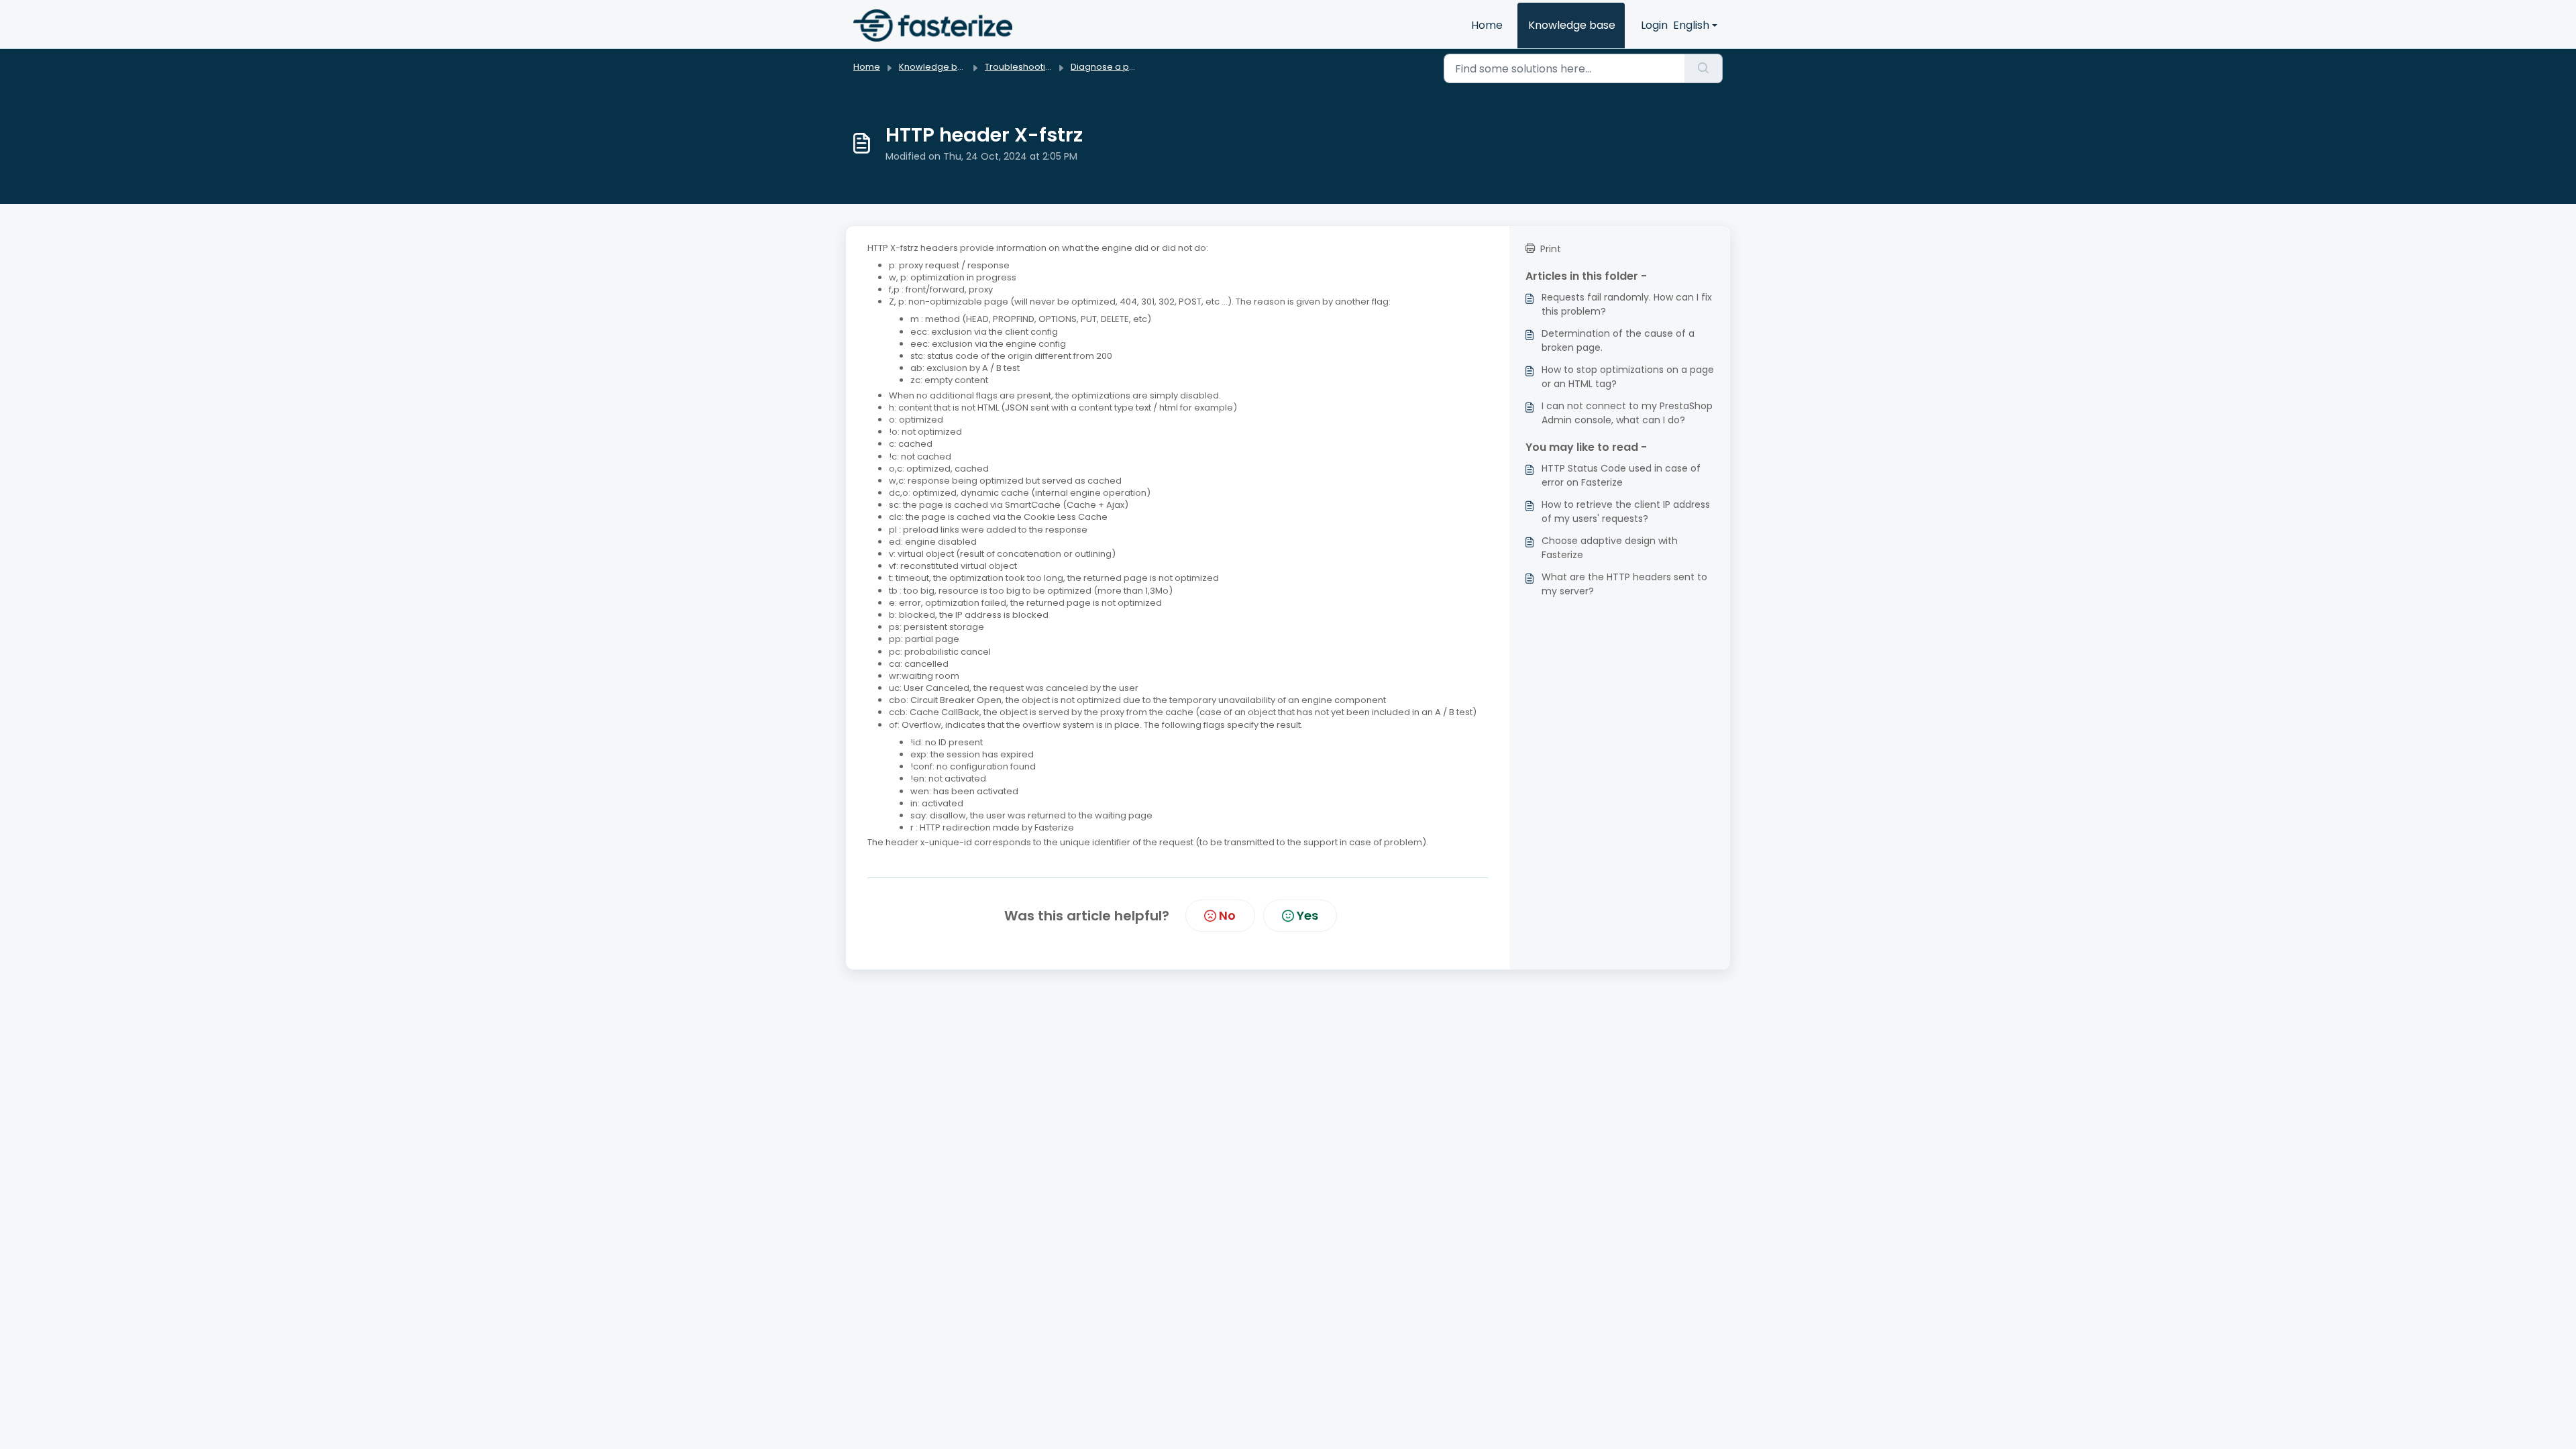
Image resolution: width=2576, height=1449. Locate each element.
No (1227, 915)
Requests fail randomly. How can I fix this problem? (1627, 304)
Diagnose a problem (1116, 67)
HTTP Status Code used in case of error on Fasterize (1621, 475)
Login (1654, 25)
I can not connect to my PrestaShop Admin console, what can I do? (1627, 413)
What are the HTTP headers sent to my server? (1624, 584)
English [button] (1691, 25)
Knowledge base (1572, 25)
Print (1551, 249)
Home (1487, 25)
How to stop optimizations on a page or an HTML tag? (1628, 377)
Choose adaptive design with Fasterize (1610, 548)
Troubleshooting (1021, 67)
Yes (1307, 915)
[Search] (1704, 68)
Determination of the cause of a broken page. (1618, 340)
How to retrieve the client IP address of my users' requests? (1626, 512)
